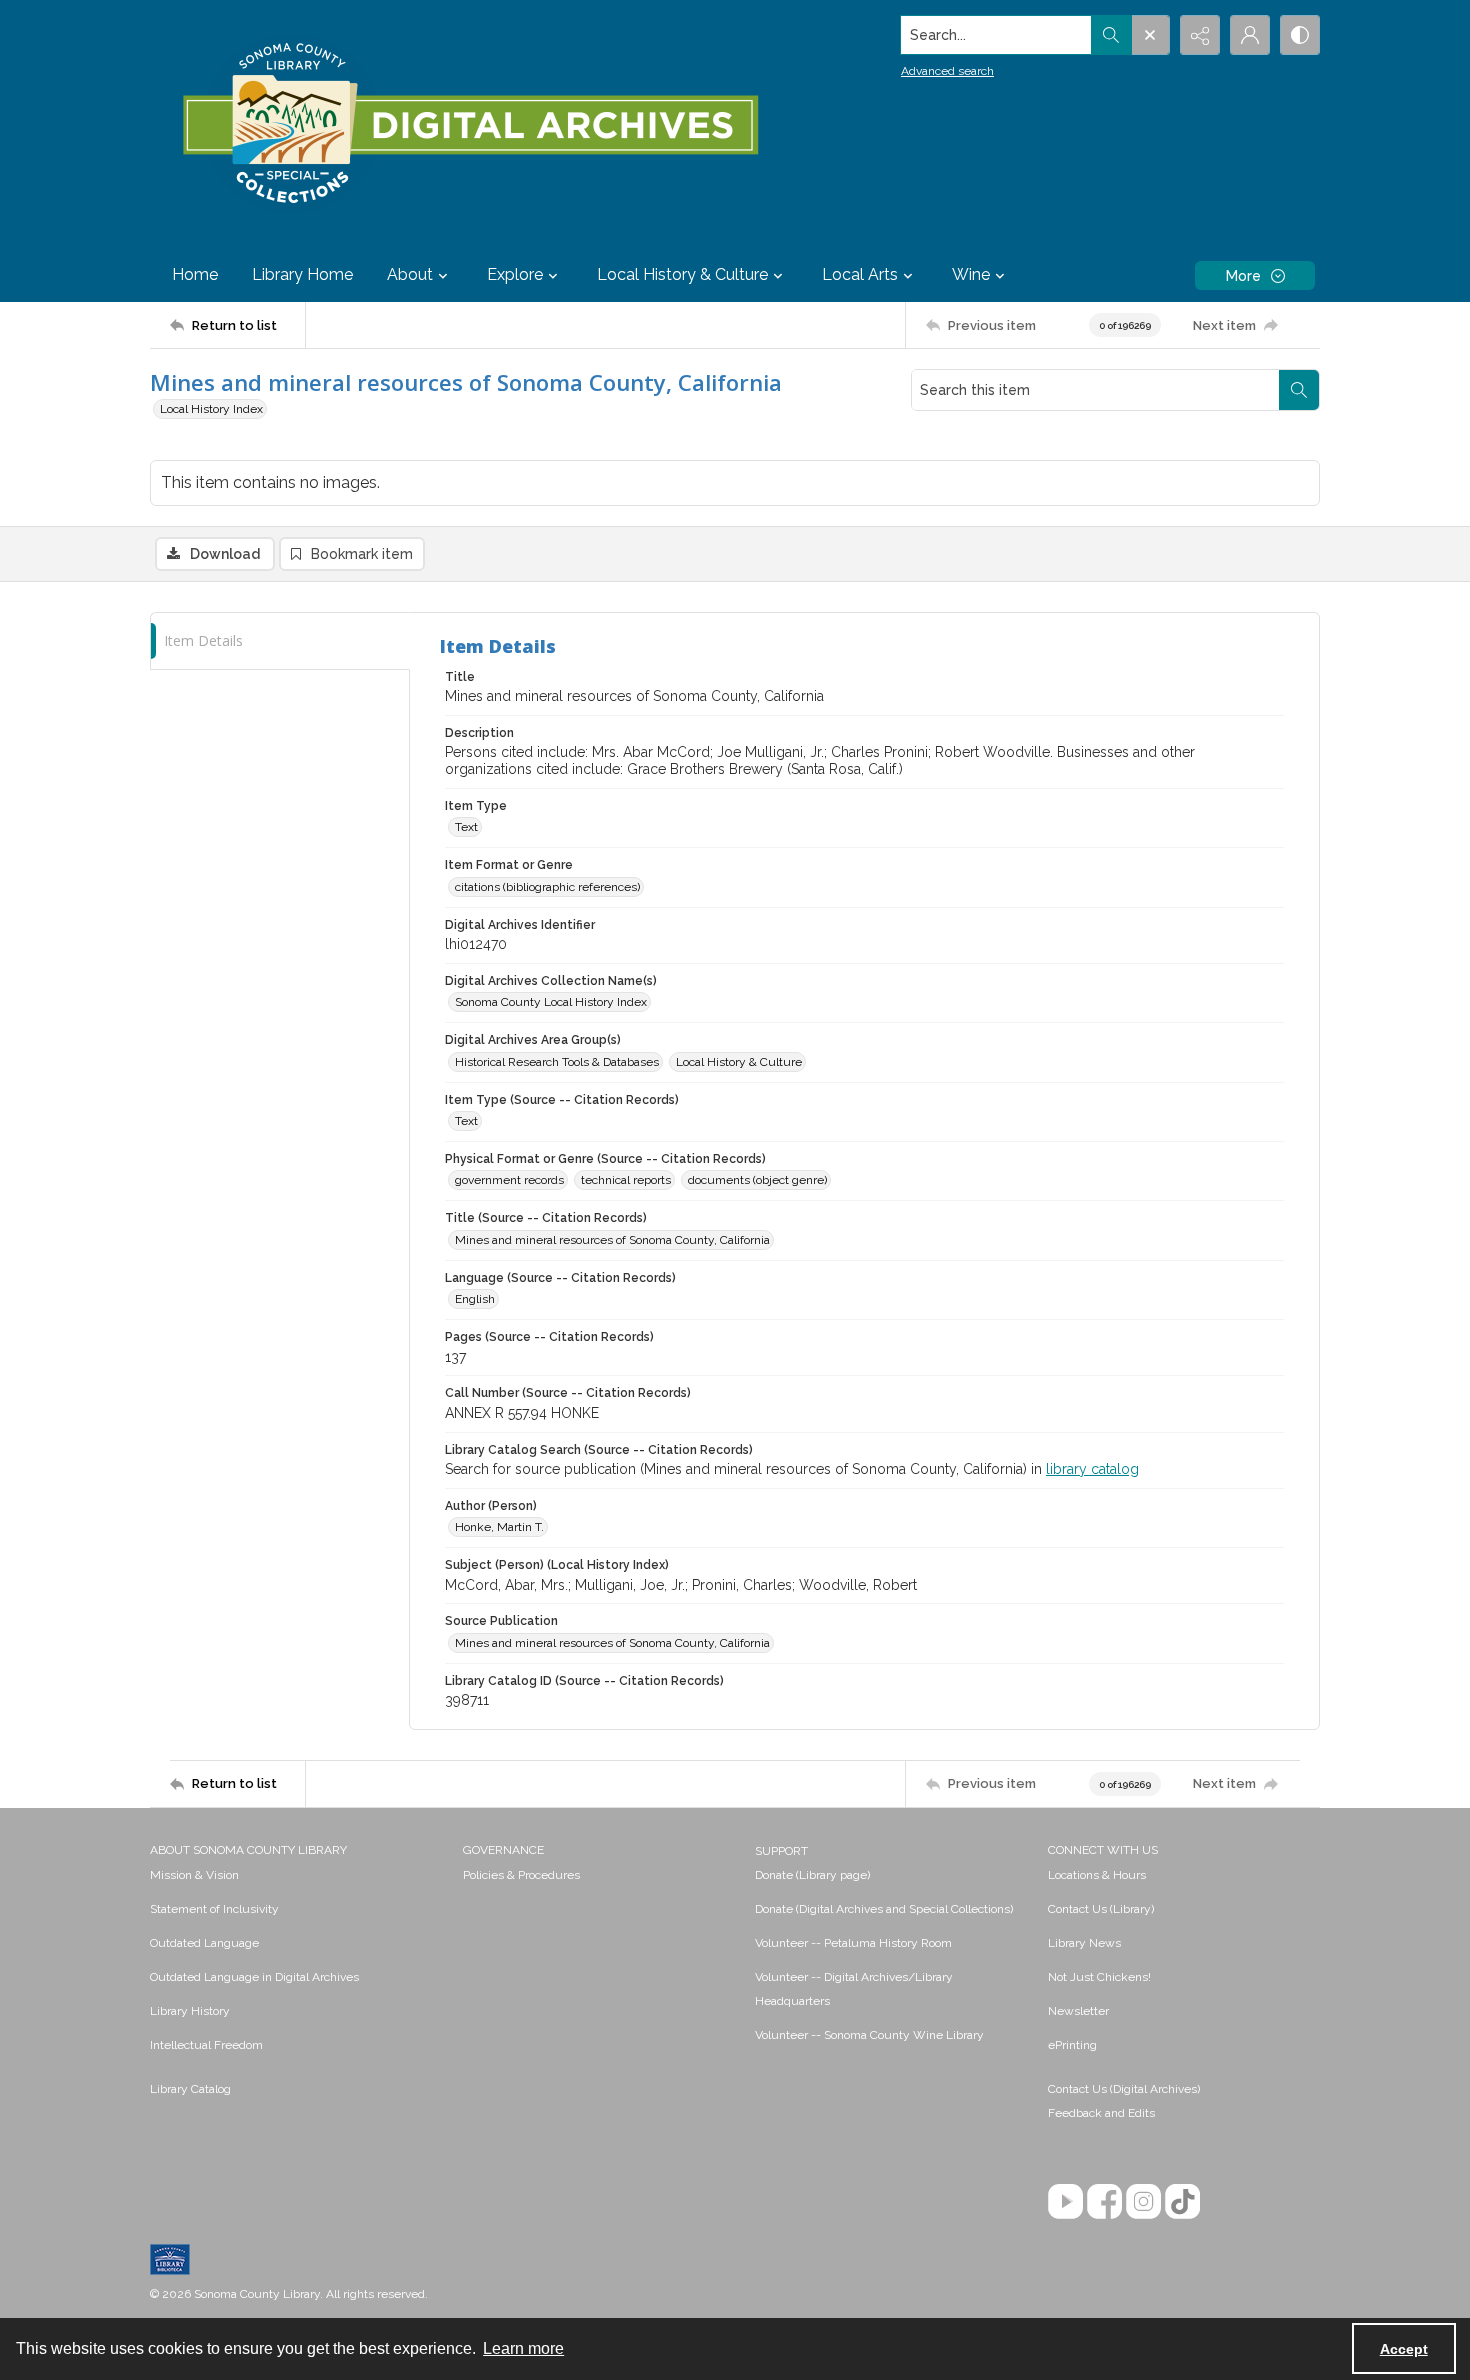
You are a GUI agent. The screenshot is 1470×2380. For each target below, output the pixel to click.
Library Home (302, 274)
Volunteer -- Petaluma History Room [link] (853, 1943)
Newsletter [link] (1078, 2011)
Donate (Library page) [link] (812, 1875)
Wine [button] (971, 274)
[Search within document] (1299, 390)
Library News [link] (1084, 1943)
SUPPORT (781, 1851)
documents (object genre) (757, 1180)
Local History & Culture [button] (682, 274)
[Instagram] (1143, 2201)
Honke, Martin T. (499, 1527)
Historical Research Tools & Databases (557, 1062)
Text (466, 827)
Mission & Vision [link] (194, 1875)
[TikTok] (1182, 2201)
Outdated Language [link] (204, 1943)
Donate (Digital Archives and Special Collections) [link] (884, 1909)
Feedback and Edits (1101, 2113)
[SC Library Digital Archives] (469, 124)
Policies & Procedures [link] (521, 1875)
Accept (1404, 2349)
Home (195, 274)
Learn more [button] (523, 2348)
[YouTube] (1065, 2201)
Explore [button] (515, 274)
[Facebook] (1104, 2201)
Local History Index (211, 409)
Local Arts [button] (860, 274)
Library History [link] (190, 2011)
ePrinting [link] (1072, 2045)
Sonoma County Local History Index (551, 1002)
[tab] (280, 641)
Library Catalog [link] (190, 2089)
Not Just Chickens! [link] (1099, 1977)
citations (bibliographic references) (547, 887)
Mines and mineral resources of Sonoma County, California (612, 1240)
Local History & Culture (739, 1062)
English (475, 1299)
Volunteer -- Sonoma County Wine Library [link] (869, 2035)
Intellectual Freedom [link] (206, 2045)
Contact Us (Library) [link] (1101, 1909)
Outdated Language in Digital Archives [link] (254, 1977)
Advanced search (947, 71)
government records (509, 1180)
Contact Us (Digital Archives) (1124, 2089)
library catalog (1092, 1469)
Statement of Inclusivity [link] (214, 1909)
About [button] (410, 274)
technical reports (626, 1180)
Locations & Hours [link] (1097, 1875)
